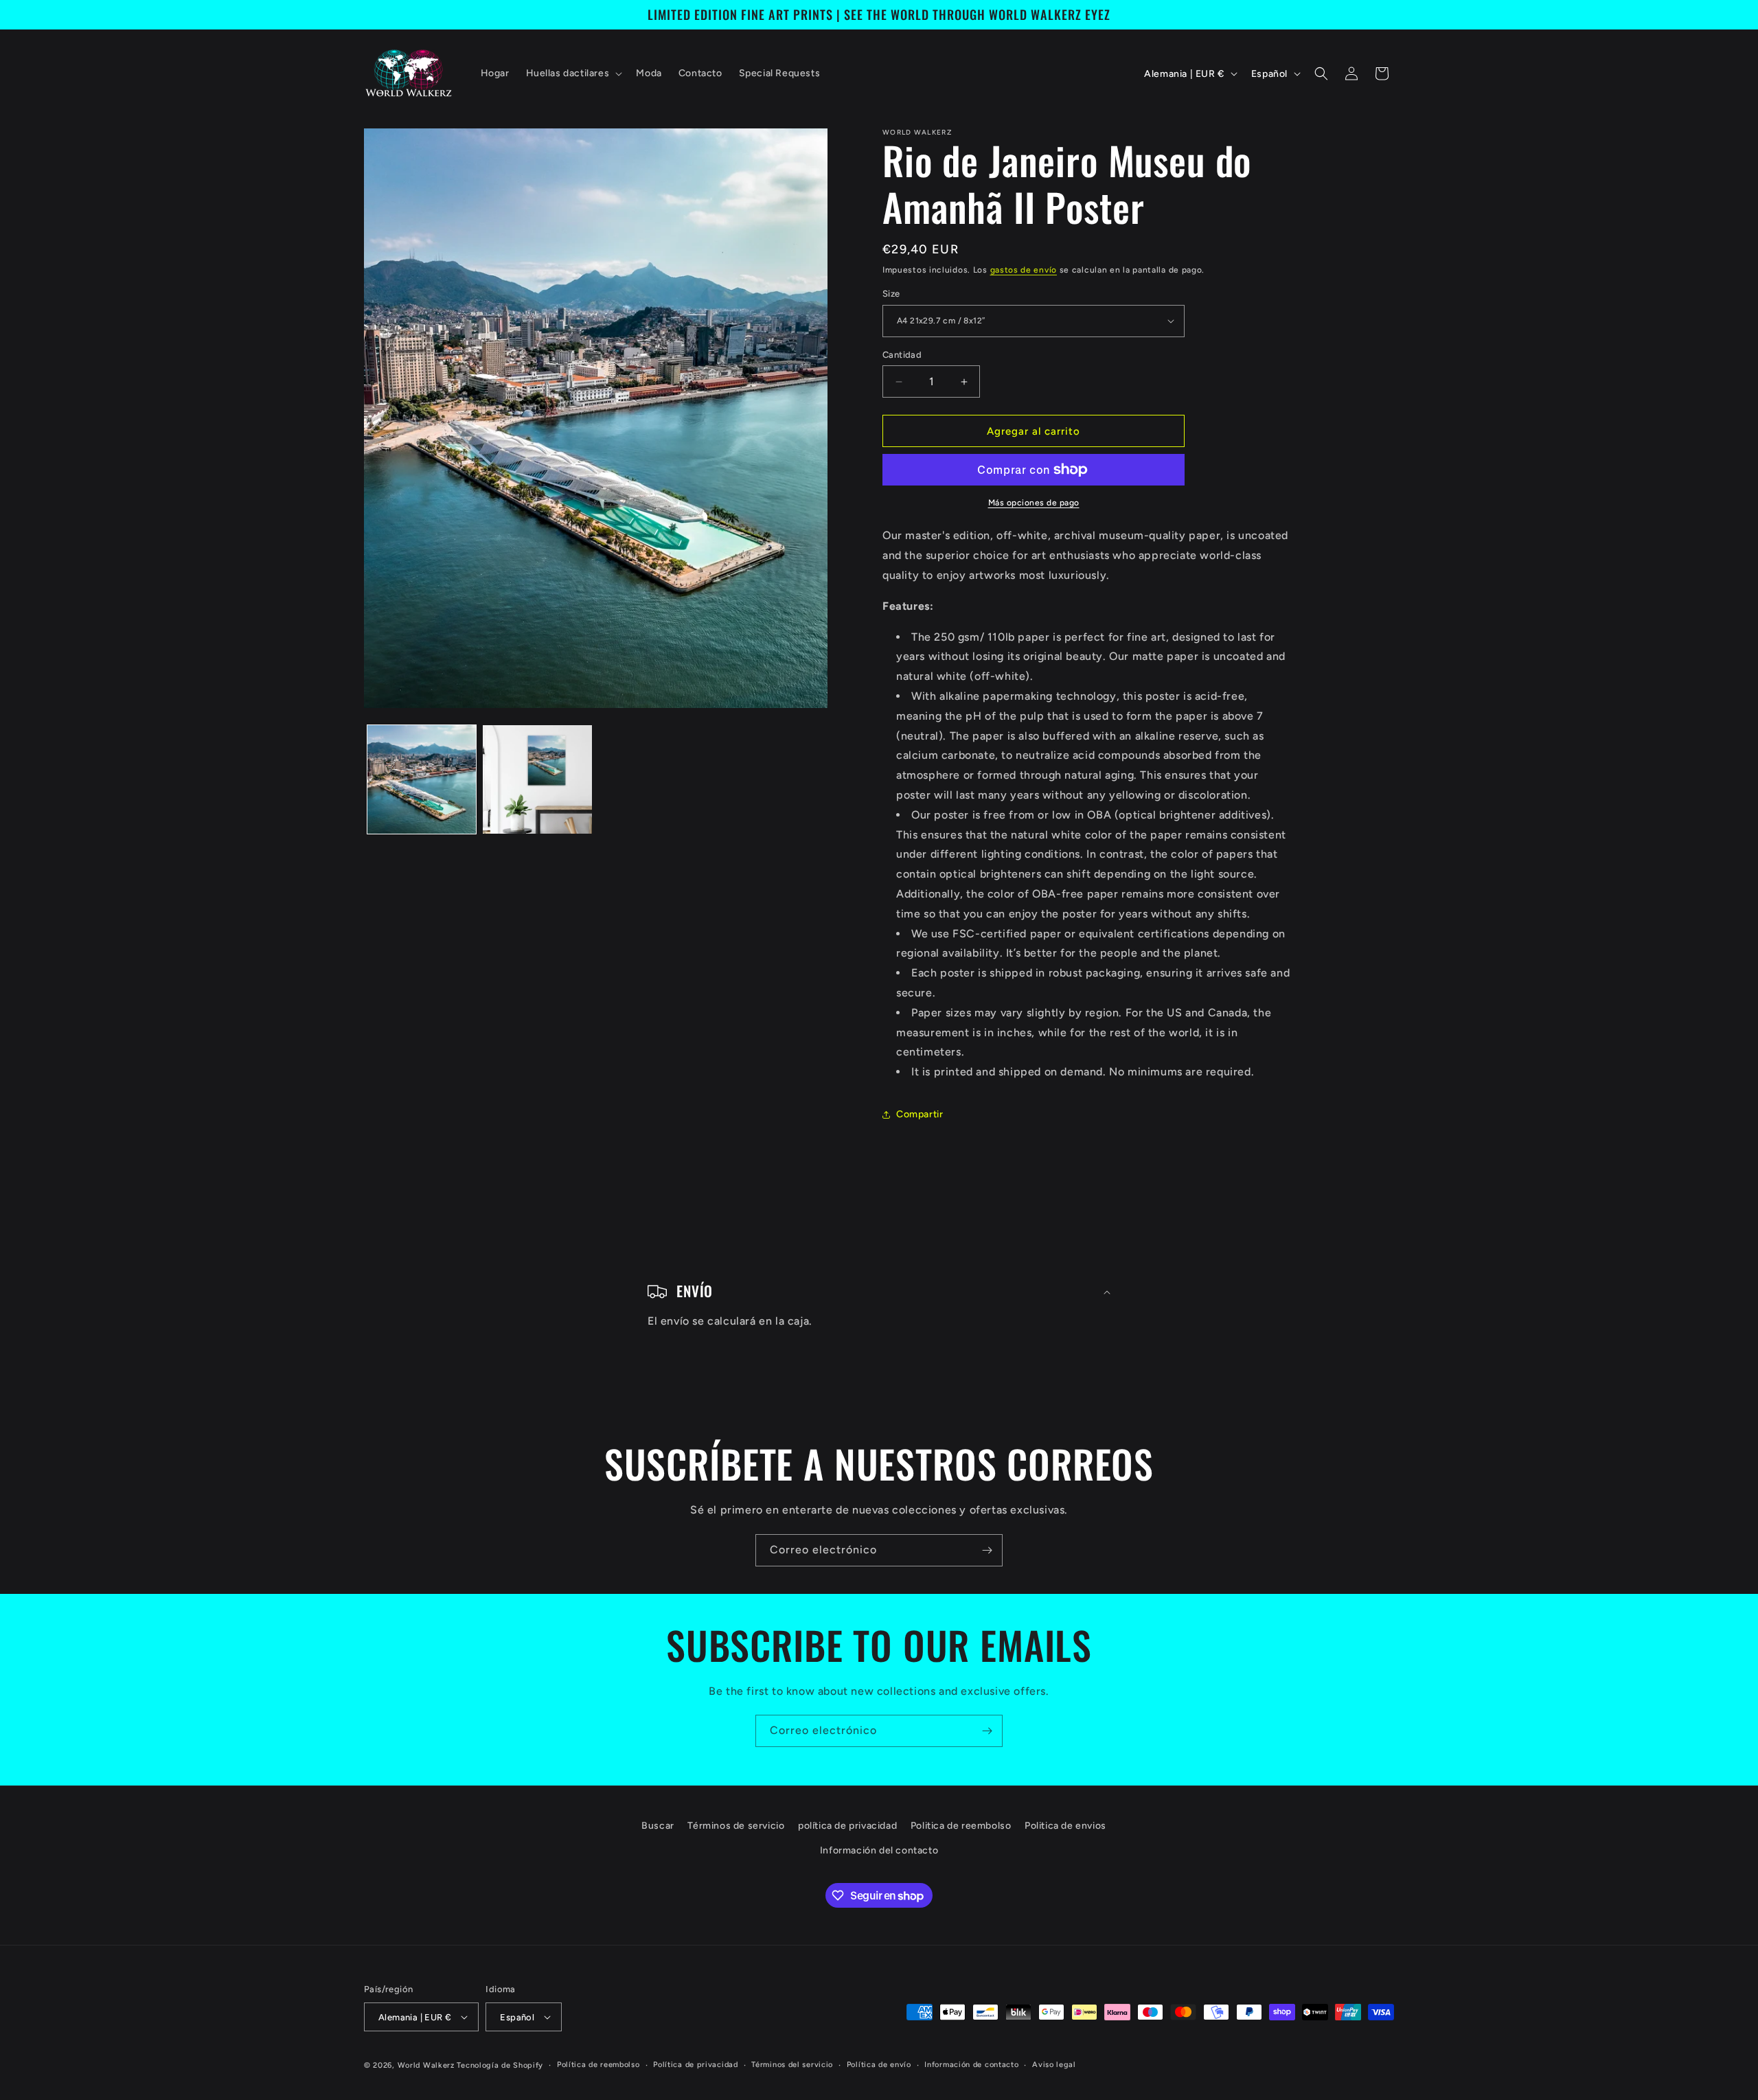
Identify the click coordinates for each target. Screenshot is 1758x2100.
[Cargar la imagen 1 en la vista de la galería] (422, 779)
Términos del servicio (792, 2065)
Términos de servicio (736, 1826)
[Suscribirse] (987, 1550)
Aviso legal (1054, 2065)
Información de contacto (971, 2065)
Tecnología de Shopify (500, 2065)
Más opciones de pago (1034, 503)
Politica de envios (1065, 1826)
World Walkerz (426, 2065)
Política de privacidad (695, 2065)
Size (891, 294)
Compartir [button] (920, 1114)
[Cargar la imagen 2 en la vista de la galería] (537, 779)
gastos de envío (1024, 270)
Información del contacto (879, 1850)
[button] (573, 73)
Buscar (658, 1826)
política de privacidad (847, 1826)
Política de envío (879, 2065)
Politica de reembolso (961, 1826)
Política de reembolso (598, 2065)
